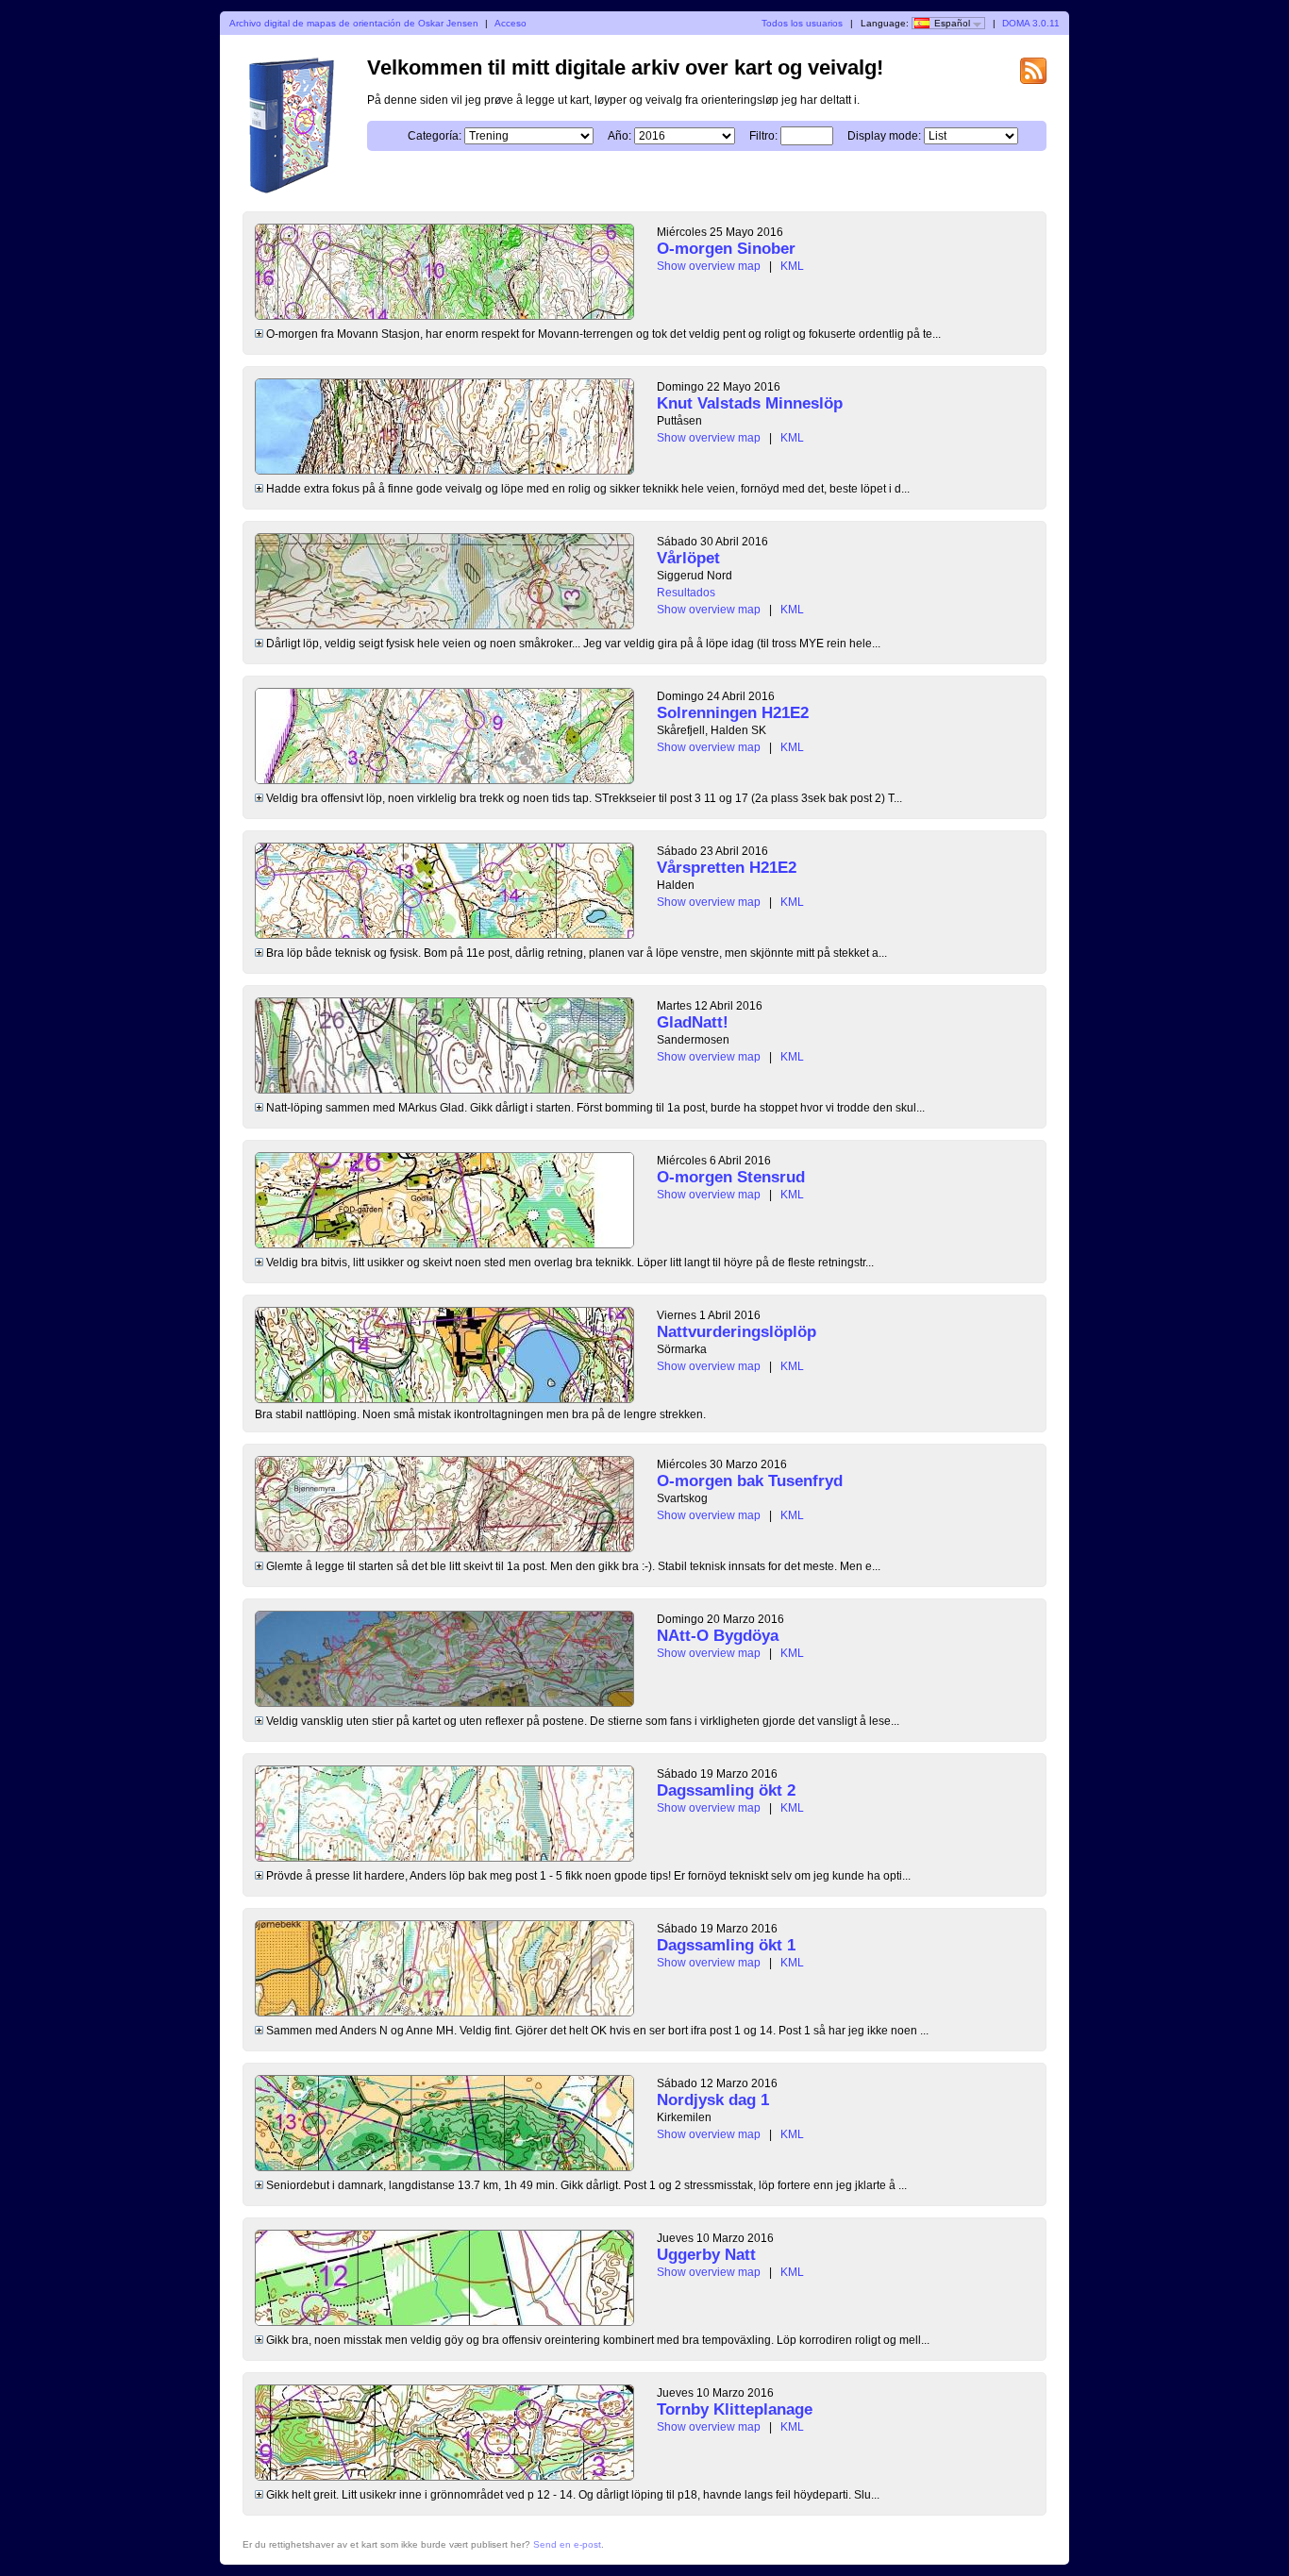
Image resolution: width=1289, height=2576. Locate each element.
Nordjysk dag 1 (713, 2100)
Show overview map (709, 266)
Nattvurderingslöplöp (737, 1332)
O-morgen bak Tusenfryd (750, 1481)
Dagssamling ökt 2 (726, 1790)
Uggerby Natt (706, 2255)
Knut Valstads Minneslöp (750, 403)
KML (792, 266)
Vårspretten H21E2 (727, 868)
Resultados (686, 593)
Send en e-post (567, 2544)
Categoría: (435, 136)
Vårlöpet (688, 558)
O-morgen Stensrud (731, 1177)
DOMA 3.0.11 (1031, 23)
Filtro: (763, 136)
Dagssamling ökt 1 (726, 1945)
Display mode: (884, 136)
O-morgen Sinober (726, 249)
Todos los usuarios (802, 23)
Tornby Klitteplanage (735, 2409)
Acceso (511, 23)
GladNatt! (693, 1022)
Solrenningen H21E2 (733, 713)
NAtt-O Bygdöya (718, 1636)
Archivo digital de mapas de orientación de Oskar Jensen (354, 23)
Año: (619, 136)
